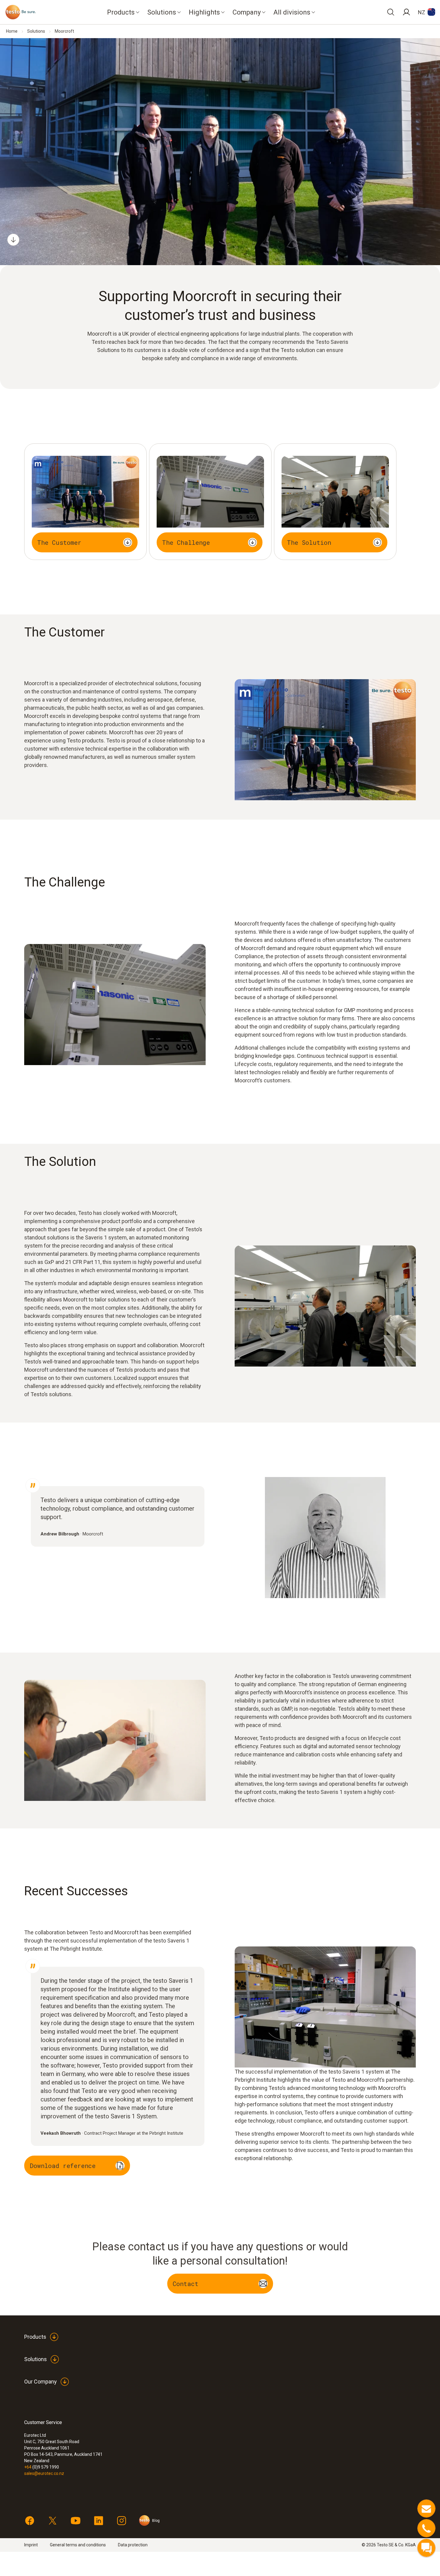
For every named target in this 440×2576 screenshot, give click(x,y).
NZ (422, 12)
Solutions (36, 31)
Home (12, 31)
